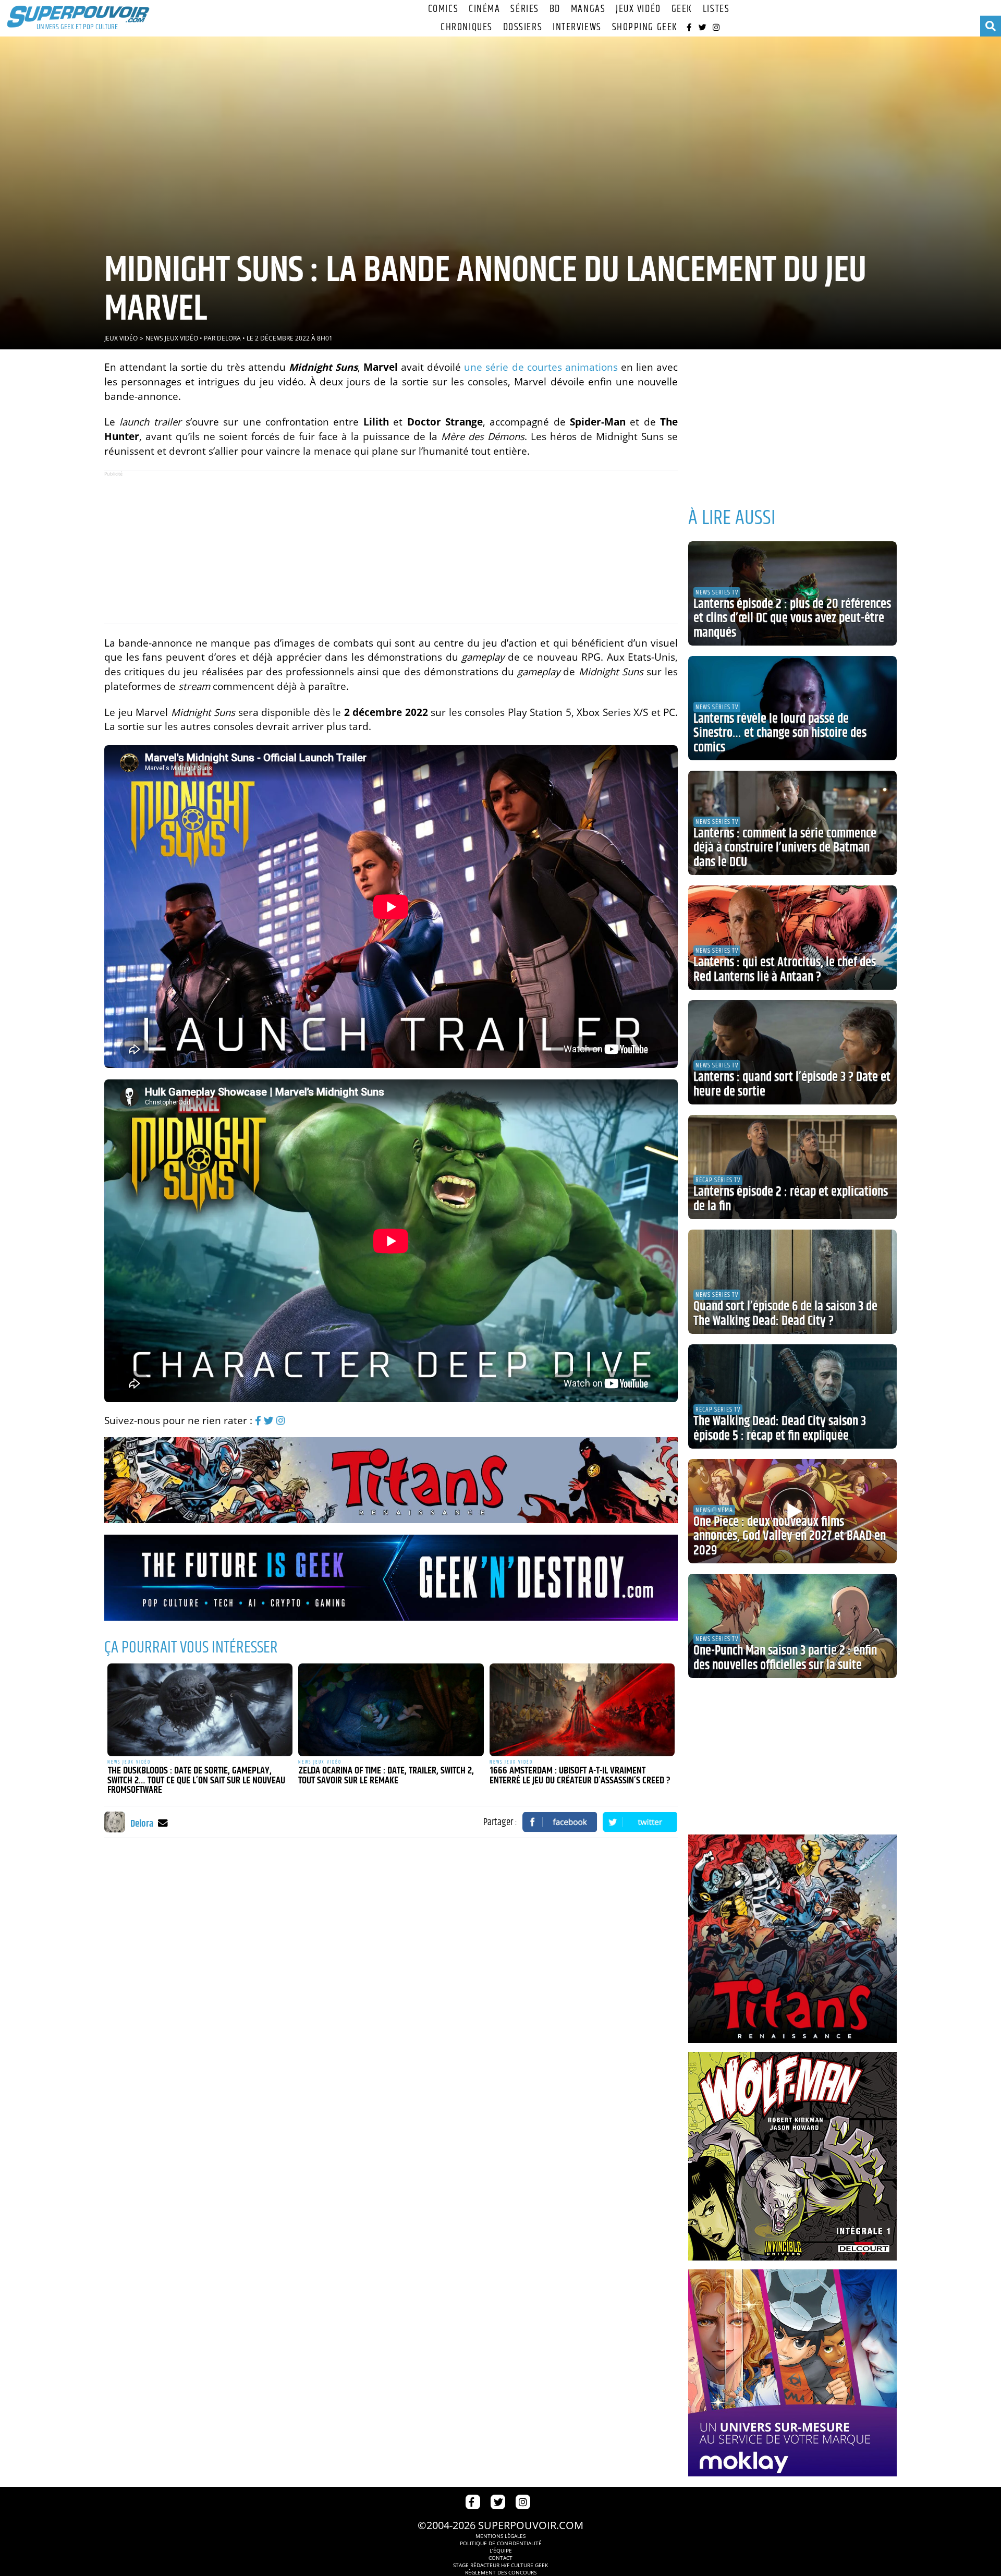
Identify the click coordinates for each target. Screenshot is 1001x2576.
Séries (524, 9)
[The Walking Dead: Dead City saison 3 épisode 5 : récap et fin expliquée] (792, 1396)
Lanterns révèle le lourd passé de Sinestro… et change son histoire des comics (780, 733)
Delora (229, 338)
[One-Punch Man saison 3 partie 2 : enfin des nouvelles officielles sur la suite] (792, 1626)
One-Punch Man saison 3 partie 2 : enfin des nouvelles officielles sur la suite (785, 1658)
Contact (500, 2558)
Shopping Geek (645, 27)
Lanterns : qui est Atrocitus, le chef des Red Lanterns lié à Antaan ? (785, 970)
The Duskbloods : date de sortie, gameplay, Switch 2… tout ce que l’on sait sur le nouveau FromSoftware (196, 1781)
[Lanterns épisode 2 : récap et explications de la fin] (792, 1167)
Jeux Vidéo (638, 9)
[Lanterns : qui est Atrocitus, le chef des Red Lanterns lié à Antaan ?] (792, 938)
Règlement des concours (501, 2572)
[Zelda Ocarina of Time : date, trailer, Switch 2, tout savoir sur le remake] (391, 1710)
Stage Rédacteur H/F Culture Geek (500, 2565)
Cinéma (484, 9)
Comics (443, 9)
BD (555, 9)
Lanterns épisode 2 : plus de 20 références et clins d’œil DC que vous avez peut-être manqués (792, 619)
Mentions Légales (500, 2536)
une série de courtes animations (541, 367)
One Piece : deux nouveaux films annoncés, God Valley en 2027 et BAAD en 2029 (790, 1536)
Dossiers (523, 27)
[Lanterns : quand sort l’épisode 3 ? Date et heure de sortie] (792, 1052)
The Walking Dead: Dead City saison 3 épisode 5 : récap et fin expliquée (780, 1429)
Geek (682, 9)
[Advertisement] (391, 547)
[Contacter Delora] (163, 1823)
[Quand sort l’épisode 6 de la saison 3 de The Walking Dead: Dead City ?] (792, 1282)
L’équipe (501, 2550)
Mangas (588, 9)
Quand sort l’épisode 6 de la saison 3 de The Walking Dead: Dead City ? (785, 1314)
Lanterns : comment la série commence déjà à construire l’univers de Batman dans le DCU (785, 848)
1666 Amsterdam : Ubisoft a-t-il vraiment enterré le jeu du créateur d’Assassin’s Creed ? (580, 1776)
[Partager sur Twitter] (640, 1822)
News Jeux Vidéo (172, 338)
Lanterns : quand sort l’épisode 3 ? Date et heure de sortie (792, 1085)
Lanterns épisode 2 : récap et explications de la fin (791, 1199)
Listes (716, 9)
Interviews (577, 27)
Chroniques (467, 27)
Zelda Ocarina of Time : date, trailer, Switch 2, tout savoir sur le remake (386, 1776)
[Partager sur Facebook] (560, 1822)
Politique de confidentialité (501, 2543)
